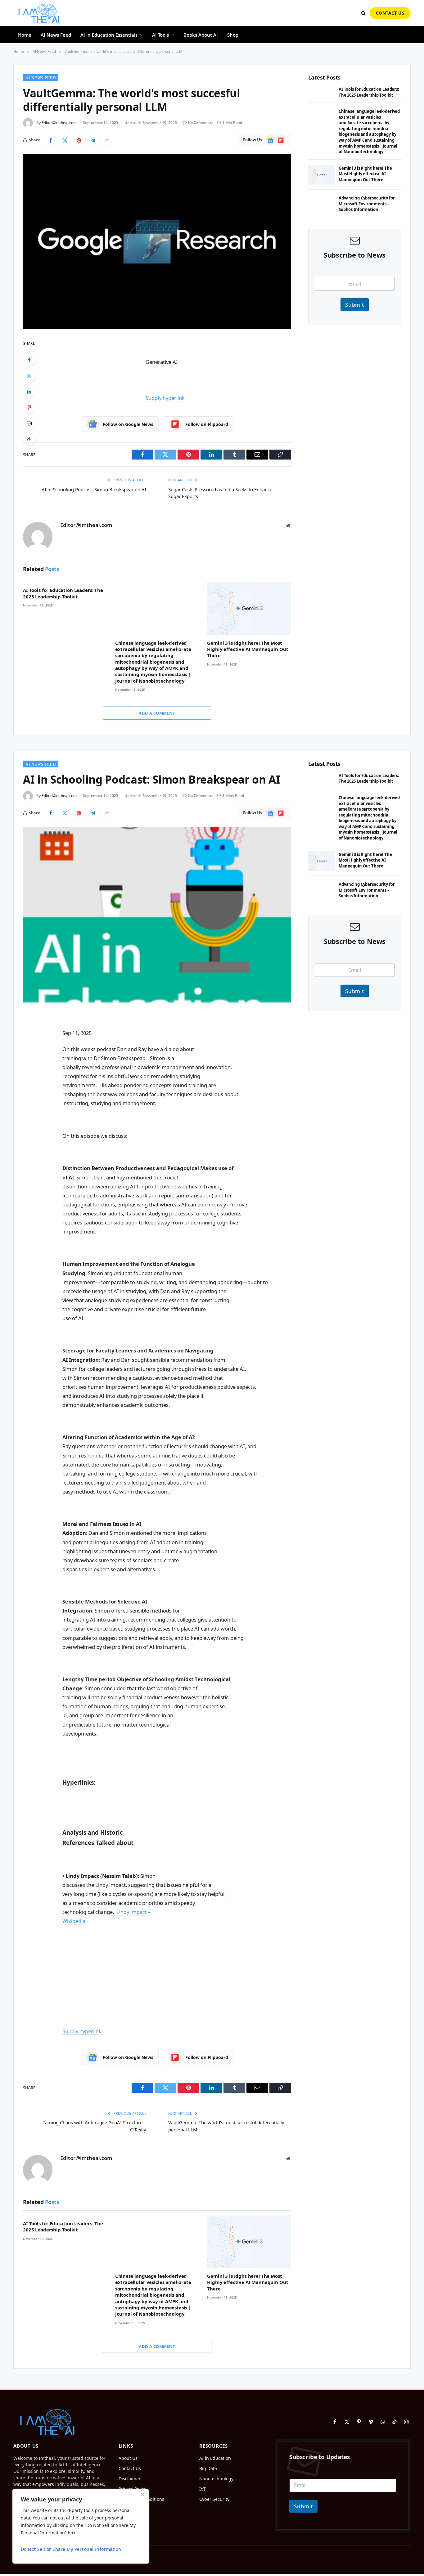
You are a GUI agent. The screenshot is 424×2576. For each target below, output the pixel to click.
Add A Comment (157, 713)
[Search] (363, 13)
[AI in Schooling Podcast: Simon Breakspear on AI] (157, 915)
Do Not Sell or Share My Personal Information (71, 2549)
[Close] (142, 2494)
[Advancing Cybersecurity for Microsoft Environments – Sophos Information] (322, 205)
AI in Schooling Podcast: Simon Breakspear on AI (94, 489)
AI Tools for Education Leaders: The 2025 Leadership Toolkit (63, 593)
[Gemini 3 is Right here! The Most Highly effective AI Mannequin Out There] (249, 608)
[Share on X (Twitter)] (65, 140)
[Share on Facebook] (51, 140)
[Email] (29, 423)
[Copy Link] (29, 439)
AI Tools (160, 35)
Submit (355, 305)
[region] (81, 2526)
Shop (233, 35)
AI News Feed (56, 35)
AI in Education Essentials (109, 35)
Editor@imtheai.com (59, 123)
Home (25, 35)
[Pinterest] (29, 407)
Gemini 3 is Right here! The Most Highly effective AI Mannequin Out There (248, 649)
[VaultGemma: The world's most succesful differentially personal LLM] (157, 242)
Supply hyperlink (165, 398)
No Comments (201, 123)
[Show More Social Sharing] (107, 140)
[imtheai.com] (39, 13)
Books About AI (201, 35)
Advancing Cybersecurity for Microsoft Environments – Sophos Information (367, 204)
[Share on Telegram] (93, 140)
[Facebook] (29, 360)
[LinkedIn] (29, 391)
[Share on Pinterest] (79, 140)
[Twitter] (29, 376)
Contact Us (390, 13)
